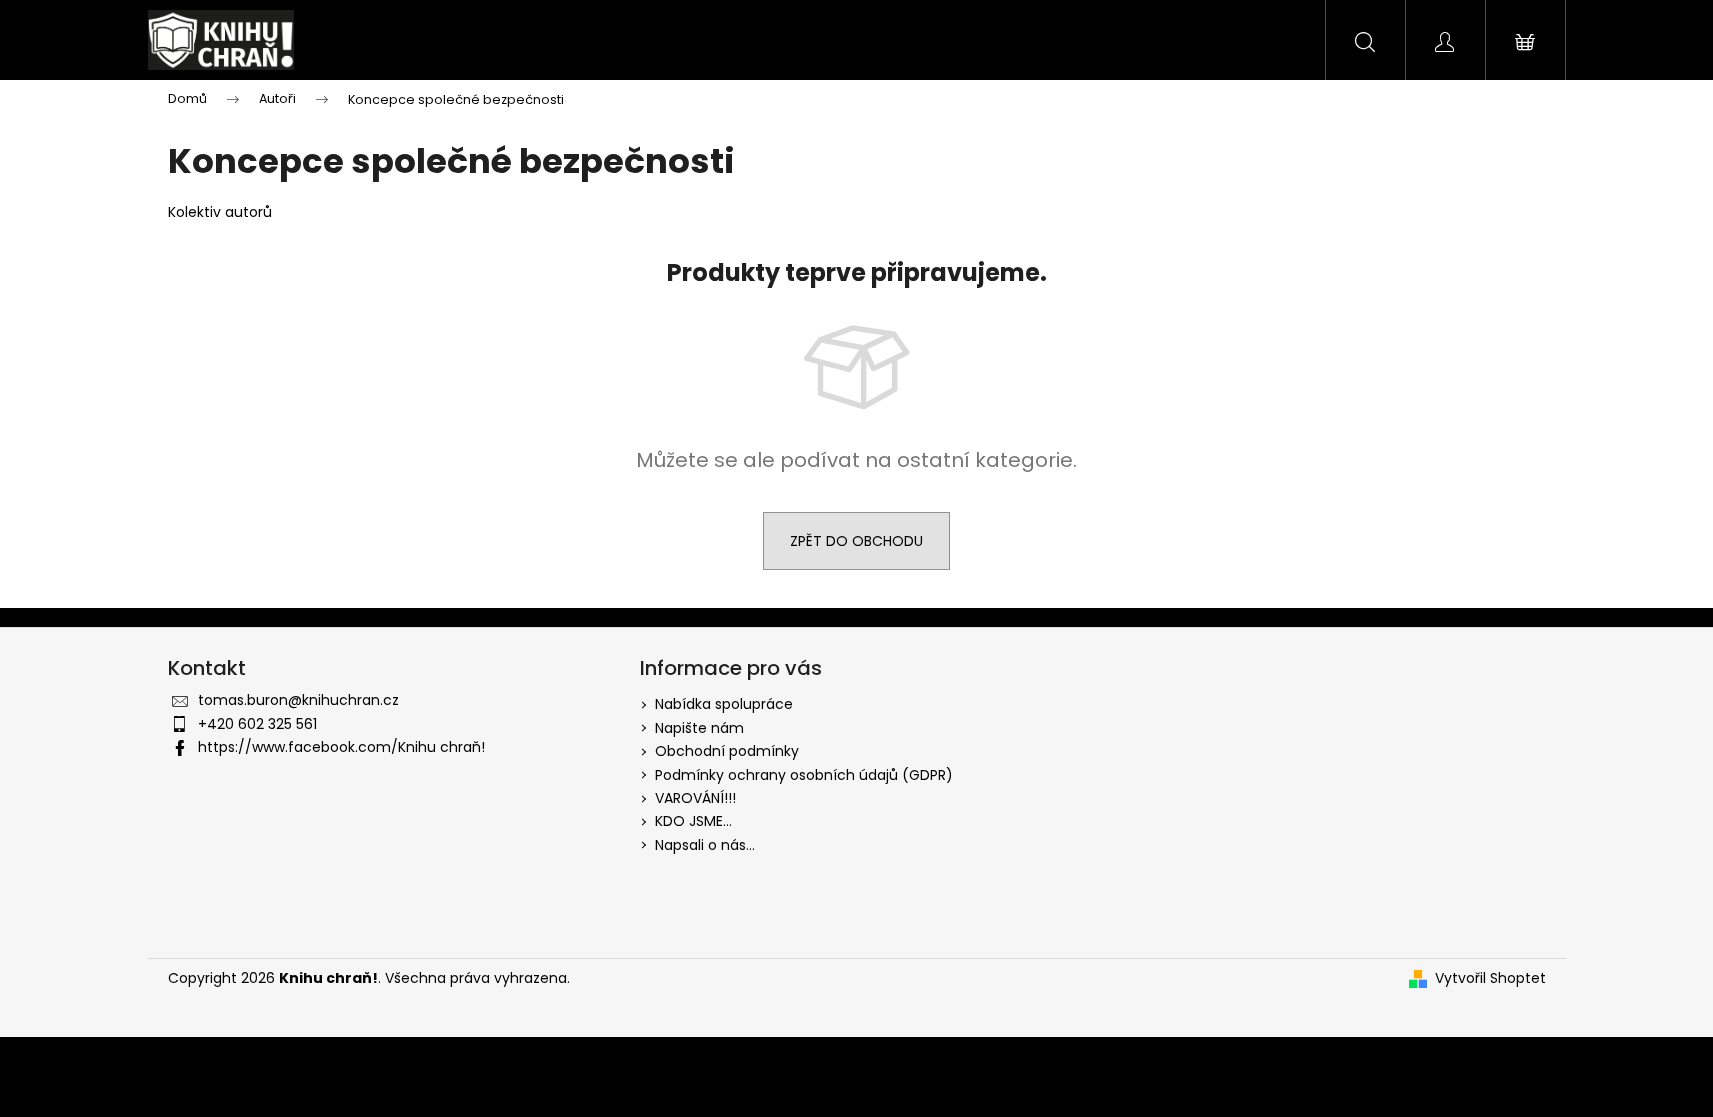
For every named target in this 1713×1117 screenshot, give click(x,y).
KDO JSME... (693, 821)
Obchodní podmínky (727, 751)
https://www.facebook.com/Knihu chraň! (341, 747)
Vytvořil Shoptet (1490, 978)
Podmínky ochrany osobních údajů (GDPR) (804, 775)
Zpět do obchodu (856, 541)
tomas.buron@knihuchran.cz (298, 700)
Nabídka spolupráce (724, 704)
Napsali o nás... (705, 845)
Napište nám (699, 728)
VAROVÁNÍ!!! (695, 798)
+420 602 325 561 (257, 724)
